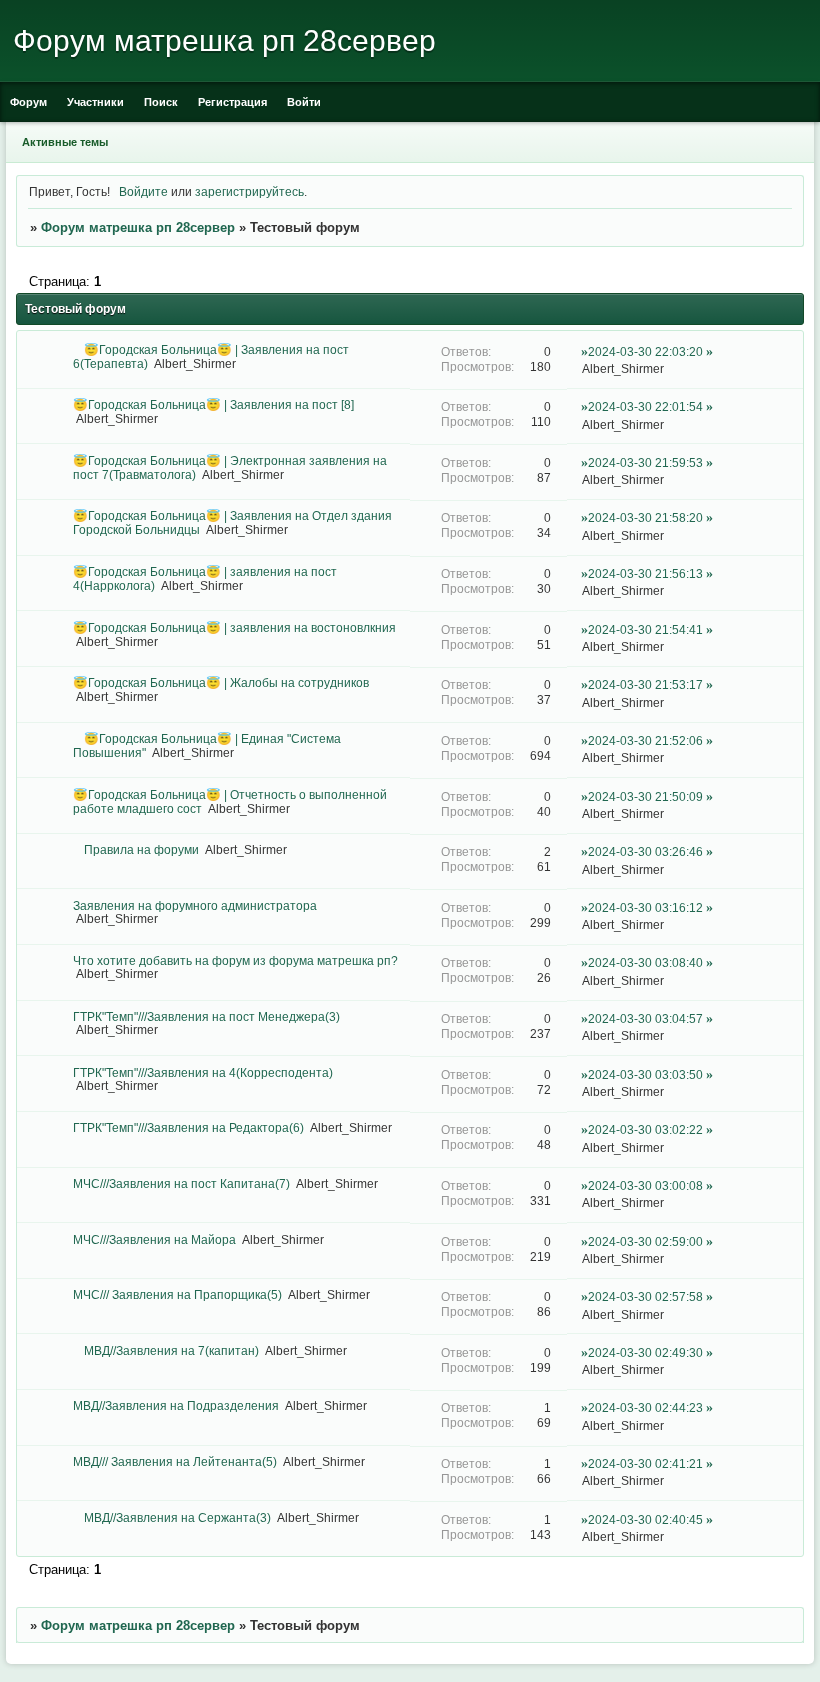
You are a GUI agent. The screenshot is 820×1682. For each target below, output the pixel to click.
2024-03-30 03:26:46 (645, 851)
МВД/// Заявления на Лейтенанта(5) (175, 1461)
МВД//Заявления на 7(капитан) (171, 1350)
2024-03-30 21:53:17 (645, 684)
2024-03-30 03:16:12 (645, 907)
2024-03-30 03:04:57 (645, 1018)
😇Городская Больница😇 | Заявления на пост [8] (213, 404)
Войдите (143, 191)
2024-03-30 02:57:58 (645, 1296)
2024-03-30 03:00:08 (645, 1185)
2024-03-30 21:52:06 (645, 740)
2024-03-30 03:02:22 (645, 1129)
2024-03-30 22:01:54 (645, 406)
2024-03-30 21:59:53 (645, 462)
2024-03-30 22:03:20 (645, 351)
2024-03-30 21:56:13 (645, 573)
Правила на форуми (141, 849)
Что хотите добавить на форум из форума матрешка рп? (235, 960)
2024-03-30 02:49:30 (645, 1352)
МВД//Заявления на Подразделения (176, 1405)
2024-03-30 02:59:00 (645, 1241)
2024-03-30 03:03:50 (645, 1074)
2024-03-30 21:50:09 (645, 796)
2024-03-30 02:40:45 (645, 1519)
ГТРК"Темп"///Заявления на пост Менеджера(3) (206, 1016)
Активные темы (65, 142)
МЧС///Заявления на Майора (154, 1239)
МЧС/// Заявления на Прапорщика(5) (177, 1294)
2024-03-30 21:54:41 (645, 629)
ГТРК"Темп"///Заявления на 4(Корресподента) (203, 1072)
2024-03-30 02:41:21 (645, 1463)
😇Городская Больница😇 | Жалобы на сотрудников (221, 682)
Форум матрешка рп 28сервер (138, 227)
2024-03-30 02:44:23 (645, 1407)
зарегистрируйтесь (249, 191)
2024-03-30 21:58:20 (645, 517)
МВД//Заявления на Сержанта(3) (177, 1517)
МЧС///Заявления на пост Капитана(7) (181, 1183)
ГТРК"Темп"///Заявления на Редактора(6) (188, 1127)
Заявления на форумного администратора (195, 905)
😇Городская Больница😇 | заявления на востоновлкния (234, 627)
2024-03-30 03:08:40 (645, 962)
